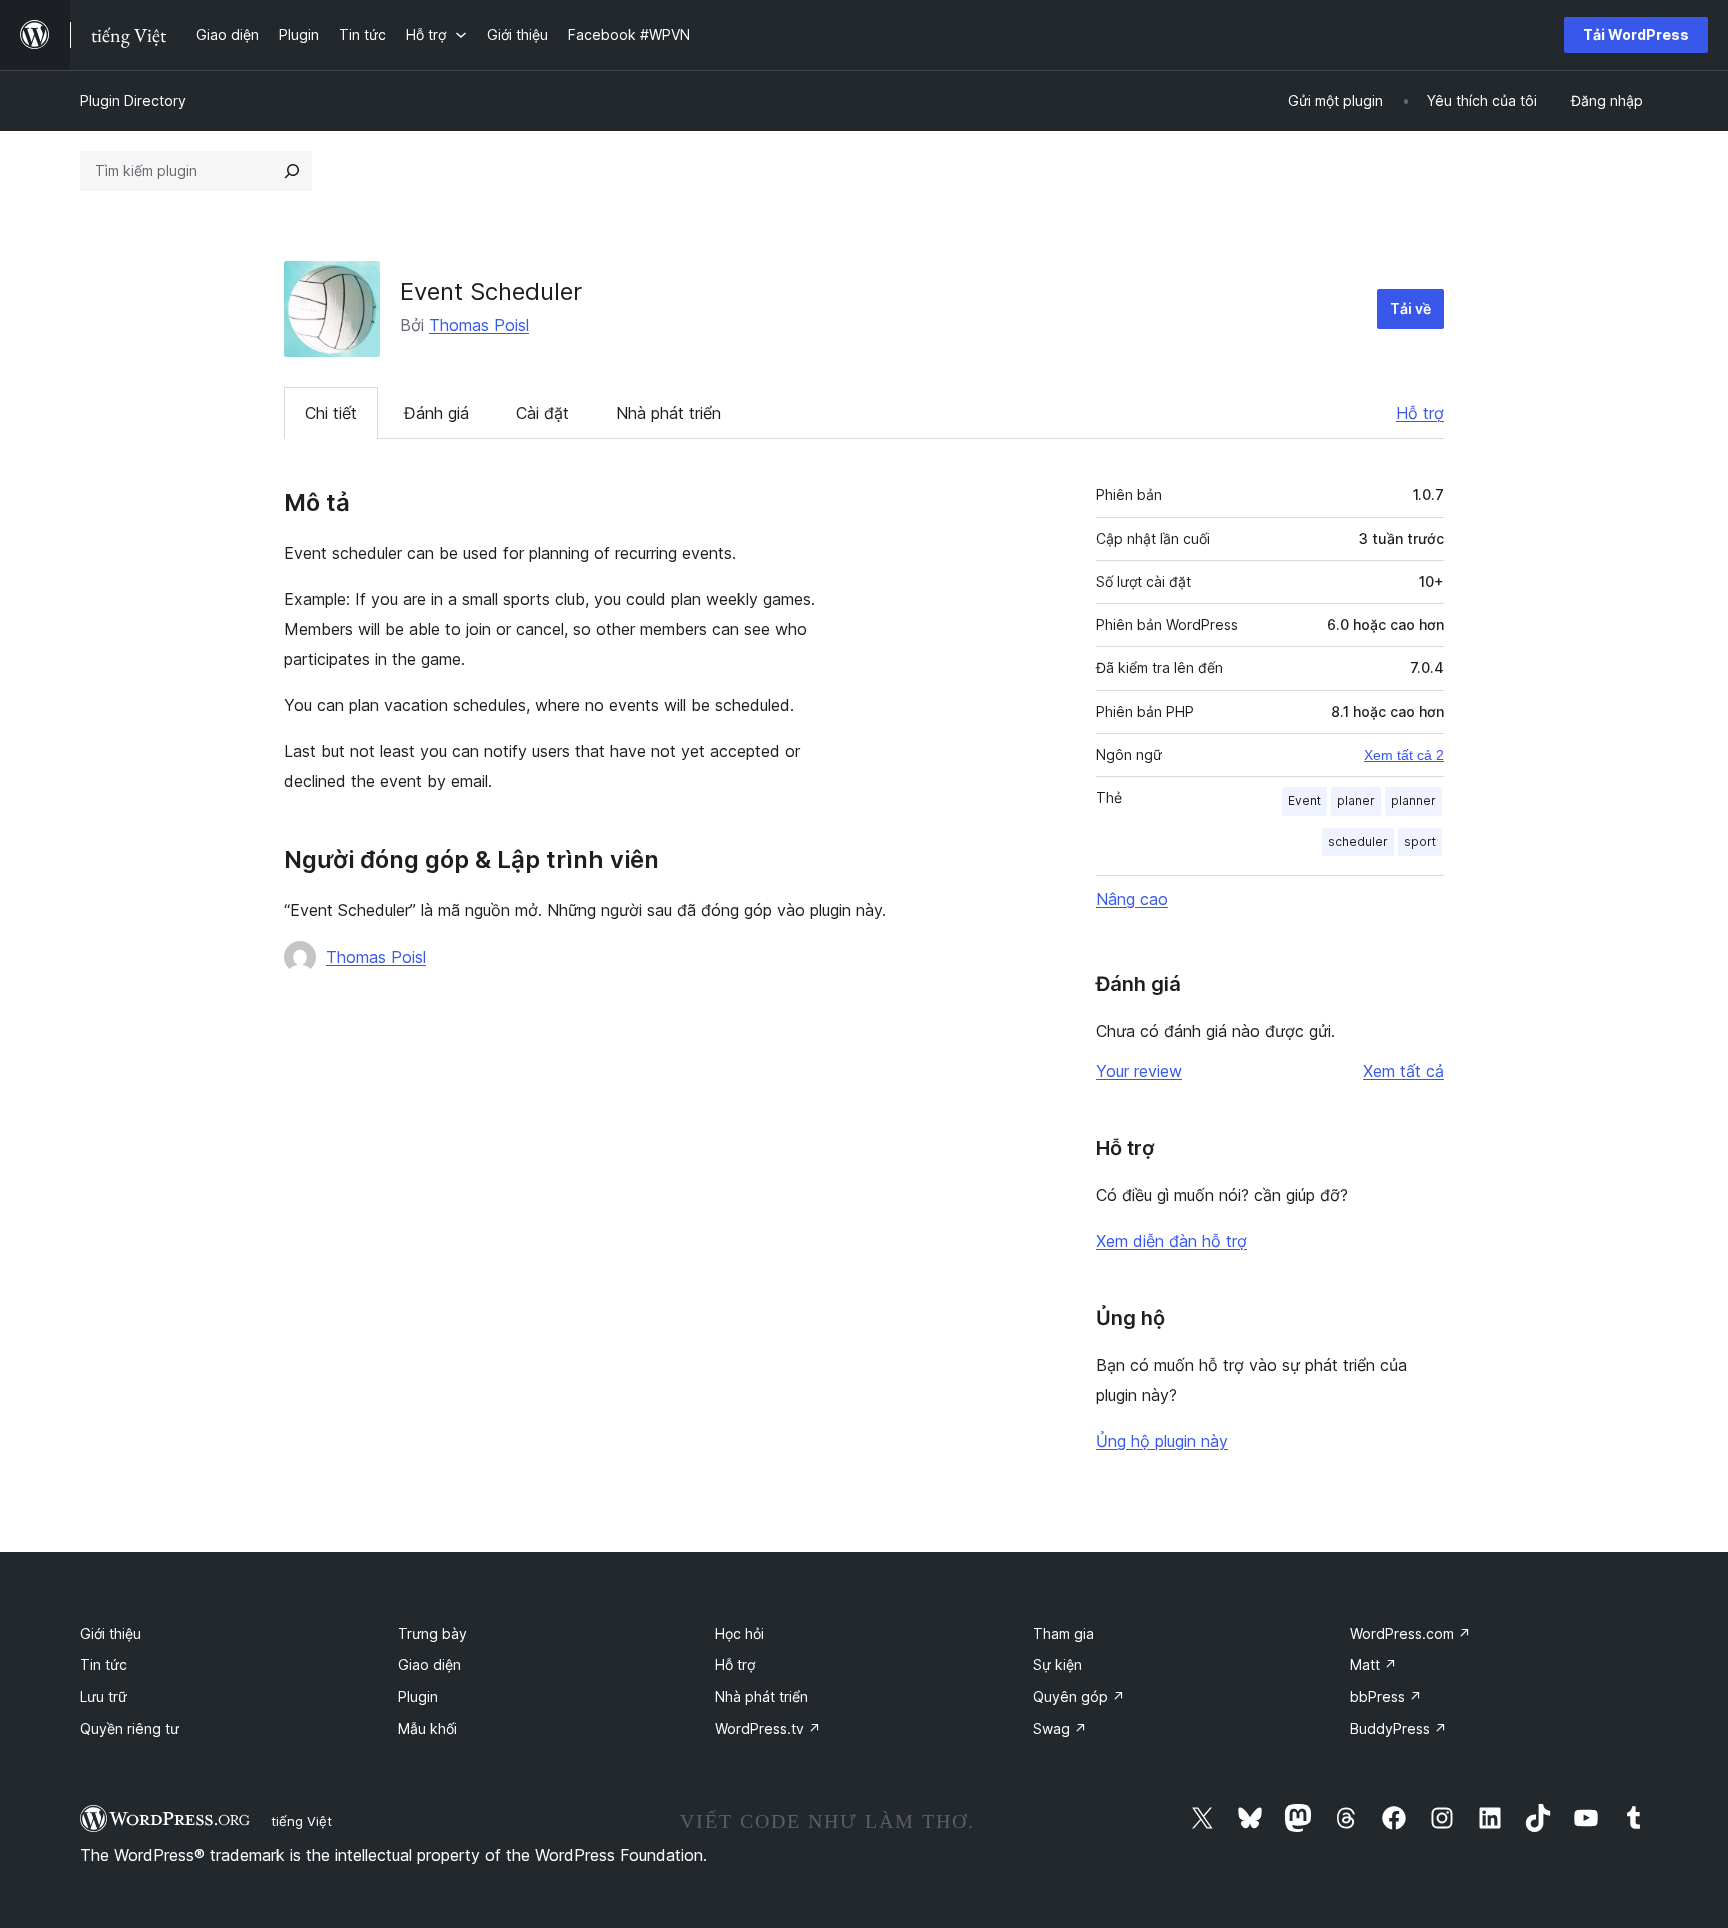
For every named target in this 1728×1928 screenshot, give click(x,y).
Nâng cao (1132, 899)
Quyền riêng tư (129, 1728)
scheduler (1358, 841)
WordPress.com (1410, 1633)
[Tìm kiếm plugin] (292, 171)
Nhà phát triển (668, 413)
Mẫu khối (427, 1728)
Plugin (418, 1696)
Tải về (1410, 308)
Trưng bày (432, 1633)
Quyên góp (1079, 1696)
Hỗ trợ (1420, 413)
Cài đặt (542, 413)
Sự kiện (1057, 1664)
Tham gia (1063, 1633)
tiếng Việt (301, 1821)
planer (1356, 800)
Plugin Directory (133, 100)
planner (1413, 800)
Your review (1139, 1071)
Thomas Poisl (479, 325)
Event (1304, 800)
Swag (1060, 1728)
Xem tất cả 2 (1404, 755)
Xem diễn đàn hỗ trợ (1171, 1241)
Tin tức (103, 1664)
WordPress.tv (768, 1728)
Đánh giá (436, 413)
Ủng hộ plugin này (1162, 1441)
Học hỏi (739, 1633)
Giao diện (429, 1664)
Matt (1373, 1664)
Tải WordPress (1636, 34)
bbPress (1386, 1696)
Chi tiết (331, 413)
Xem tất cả (1403, 1071)
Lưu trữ (103, 1696)
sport (1420, 841)
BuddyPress (1398, 1728)
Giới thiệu (110, 1633)
